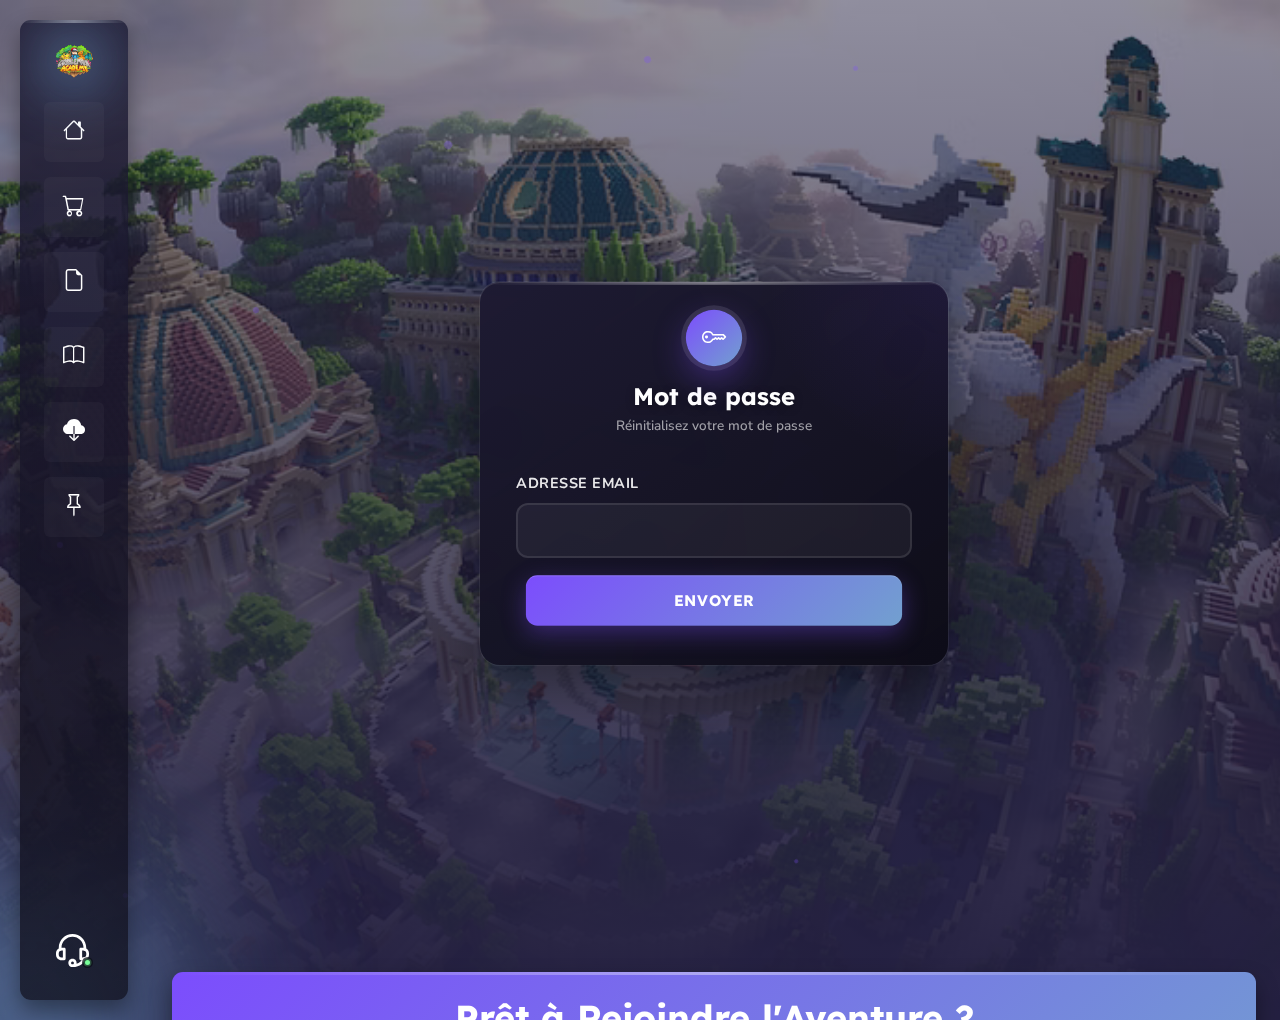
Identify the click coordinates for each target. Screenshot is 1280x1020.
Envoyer (714, 600)
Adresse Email (577, 484)
